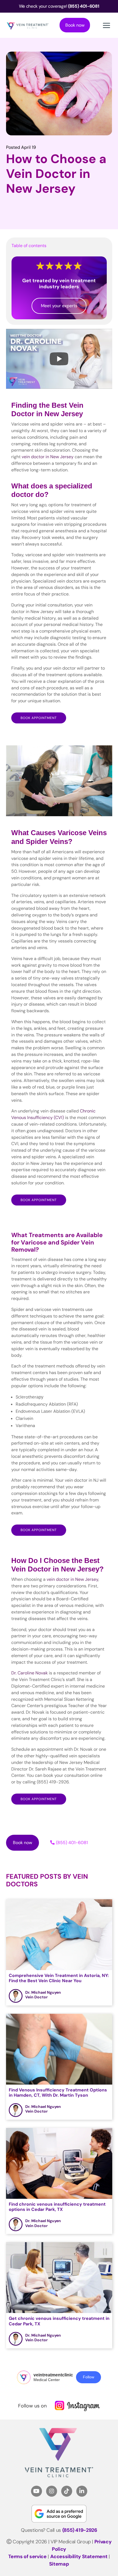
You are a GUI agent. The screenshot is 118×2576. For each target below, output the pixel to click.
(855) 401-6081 (72, 1843)
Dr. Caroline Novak (29, 1673)
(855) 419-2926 (80, 2530)
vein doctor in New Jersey (48, 457)
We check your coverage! (59, 6)
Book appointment (39, 718)
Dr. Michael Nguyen (43, 1992)
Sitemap (59, 2564)
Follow (88, 2377)
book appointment (39, 1200)
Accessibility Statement (79, 2557)
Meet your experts (59, 306)
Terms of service (27, 2557)
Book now (75, 25)
